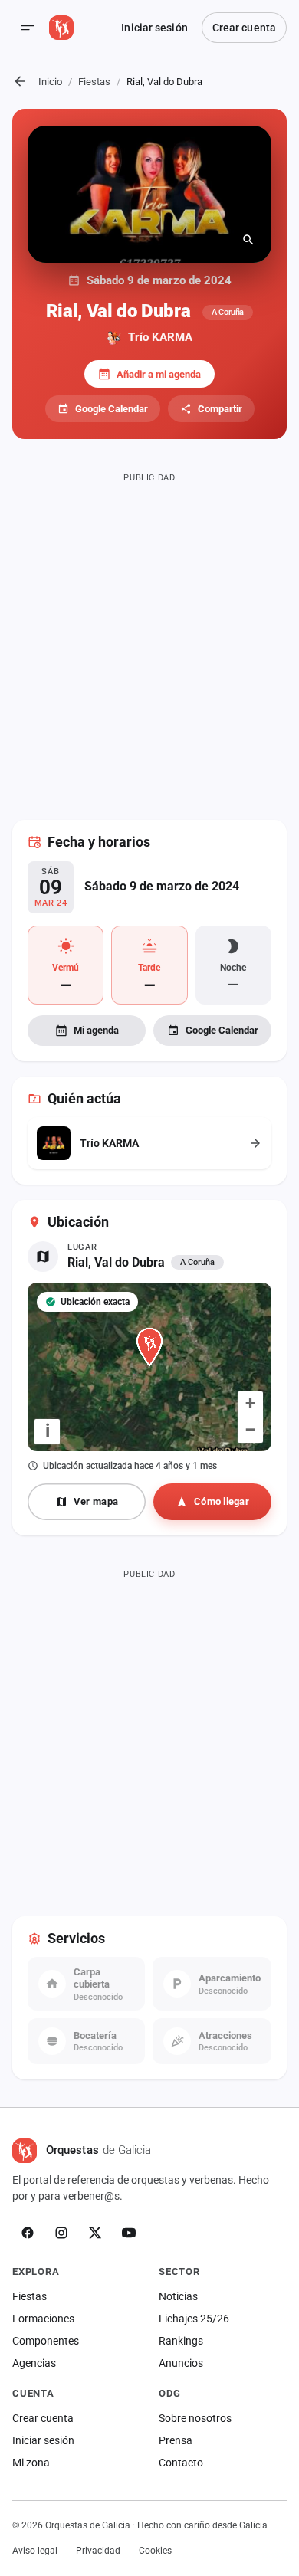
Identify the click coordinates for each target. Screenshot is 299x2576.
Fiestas (94, 82)
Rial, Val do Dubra (116, 1262)
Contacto (181, 2463)
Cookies (155, 2551)
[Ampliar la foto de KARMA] (149, 194)
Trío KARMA (160, 337)
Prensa (176, 2440)
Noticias (178, 2296)
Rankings (181, 2341)
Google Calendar (112, 409)
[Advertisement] (149, 637)
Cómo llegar (222, 1501)
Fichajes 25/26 (194, 2319)
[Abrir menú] (28, 28)
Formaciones (43, 2319)
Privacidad (98, 2551)
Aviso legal (35, 2551)
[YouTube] (129, 2233)
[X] (95, 2233)
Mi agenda (96, 1030)
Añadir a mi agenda (159, 374)
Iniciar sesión (154, 28)
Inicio (50, 82)
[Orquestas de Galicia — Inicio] (61, 28)
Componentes (46, 2341)
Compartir (220, 409)
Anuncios (181, 2363)
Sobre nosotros (195, 2418)
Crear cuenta (244, 28)
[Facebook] (28, 2233)
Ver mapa (96, 1501)
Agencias (34, 2363)
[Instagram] (61, 2233)
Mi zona (31, 2463)
